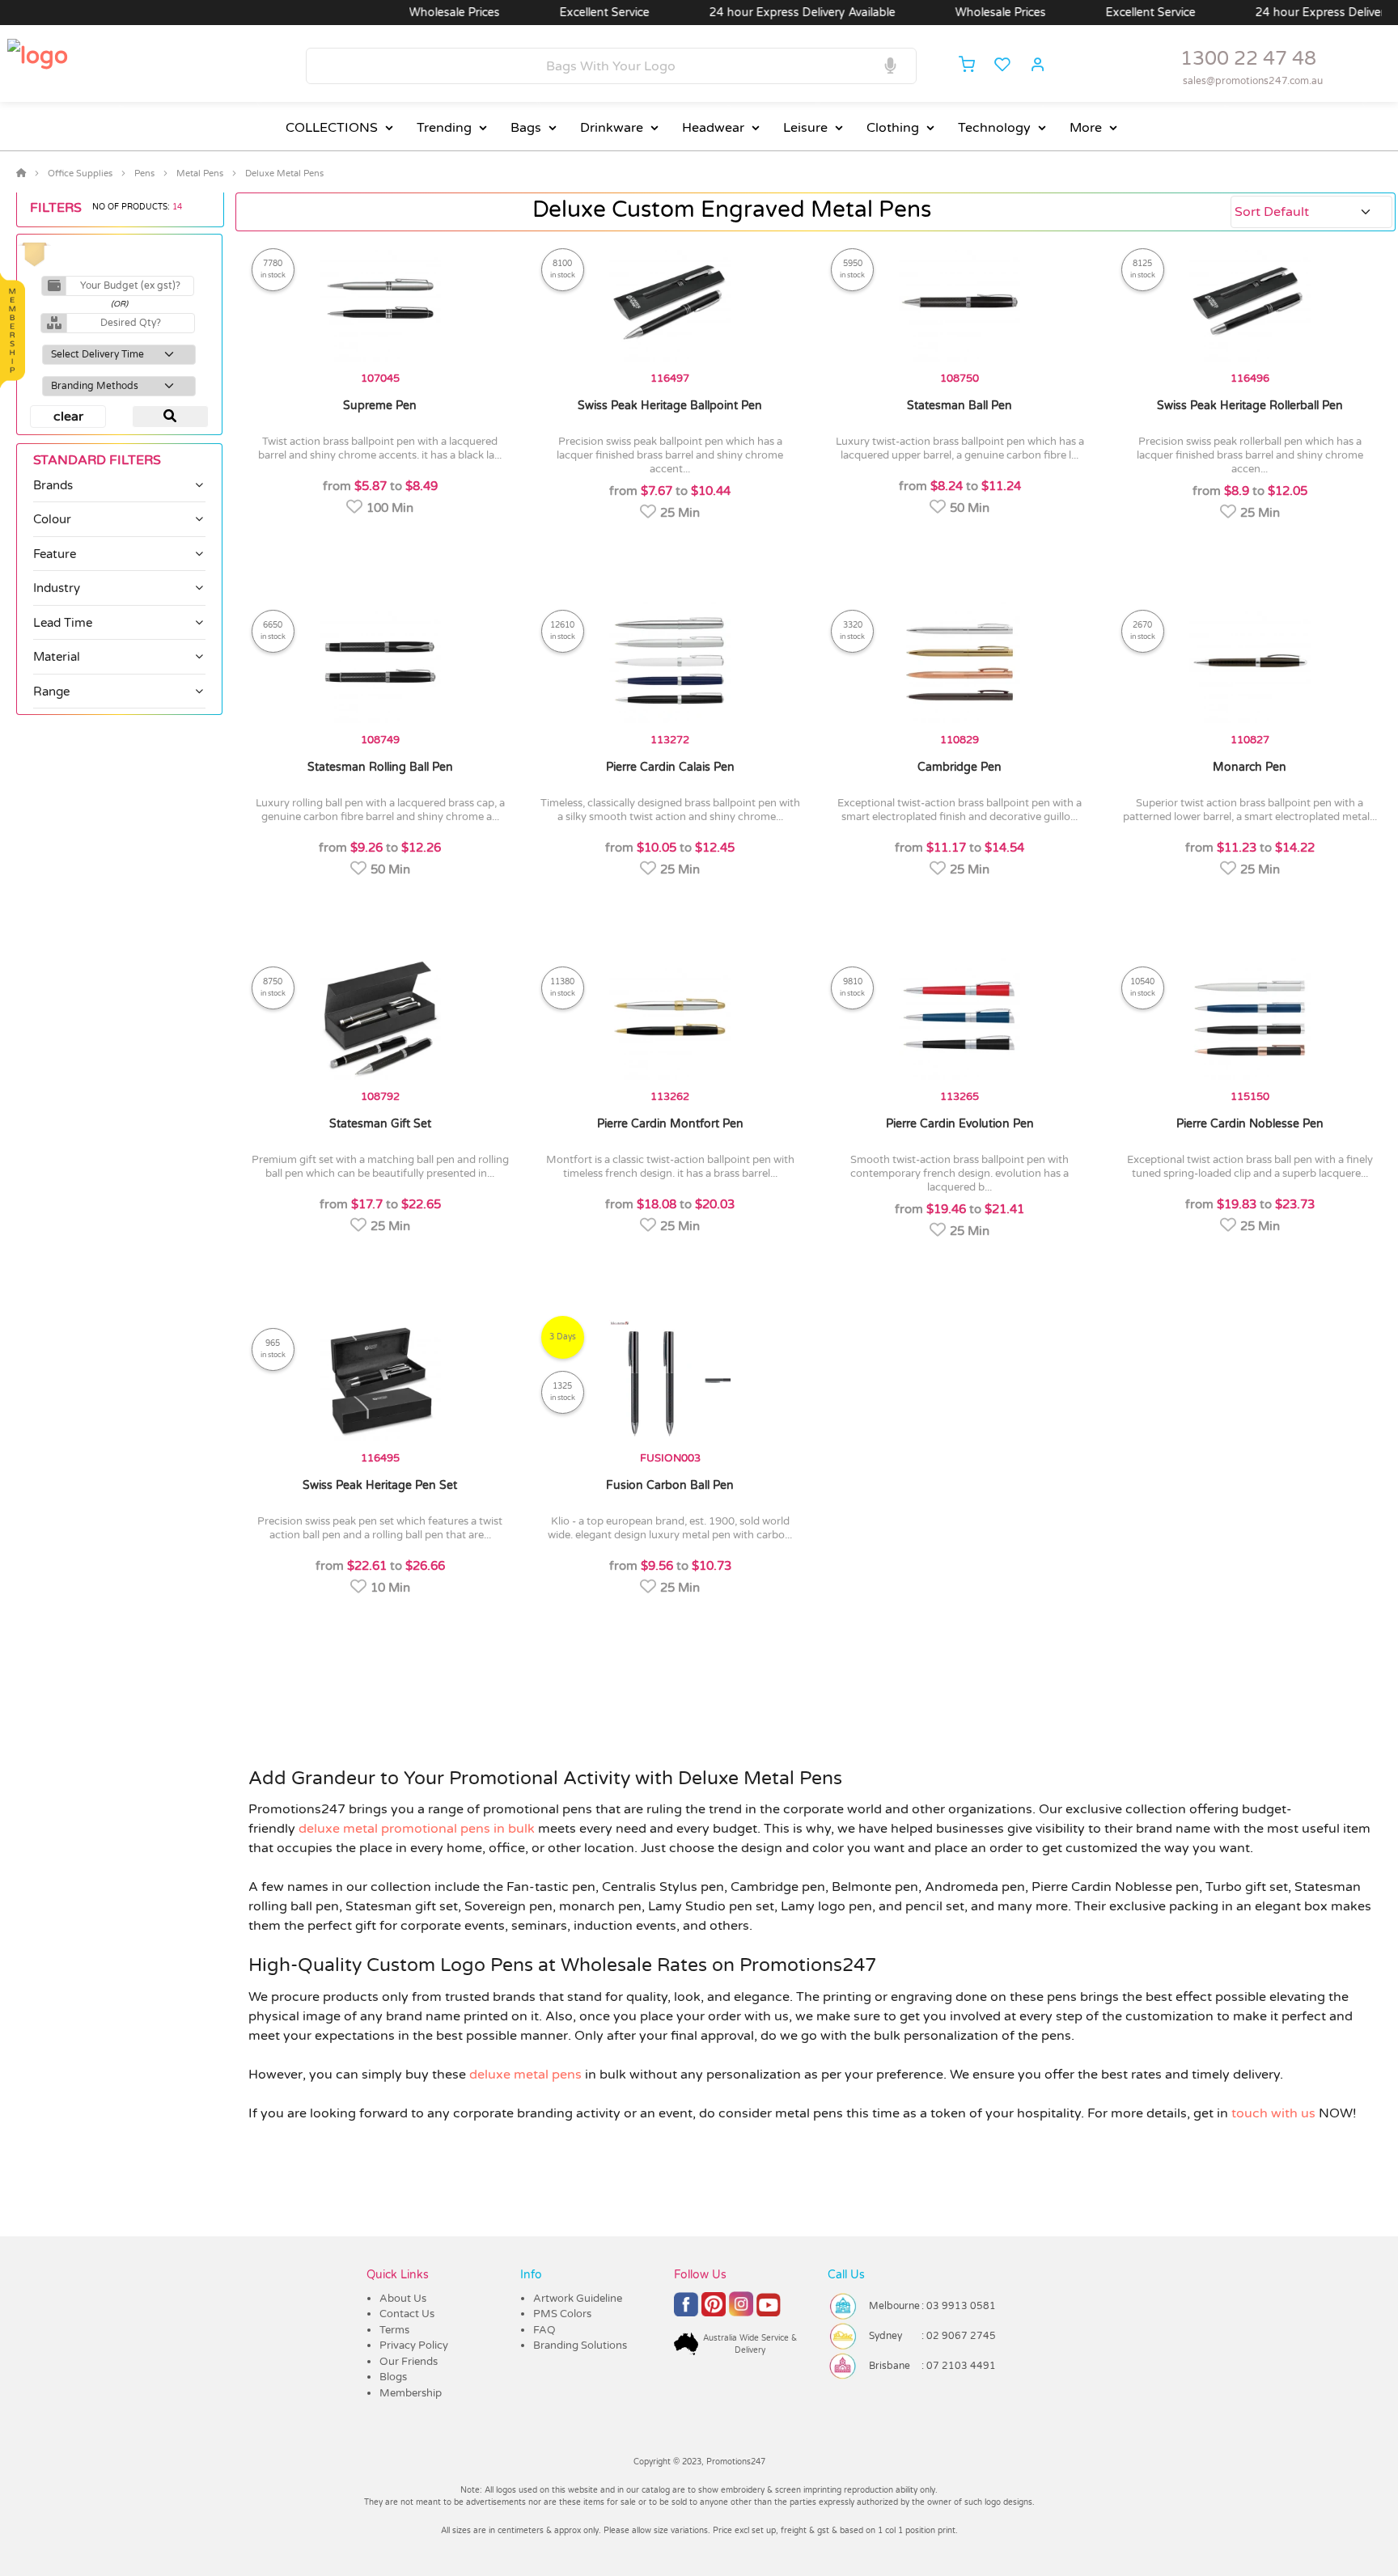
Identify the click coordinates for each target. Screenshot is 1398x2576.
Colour (52, 519)
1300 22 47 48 (1248, 59)
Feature (55, 554)
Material (57, 657)
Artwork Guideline (578, 2299)
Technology (994, 128)
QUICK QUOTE (437, 546)
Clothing (893, 128)
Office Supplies (80, 173)
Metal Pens (200, 173)
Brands (53, 485)
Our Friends (409, 2362)
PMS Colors (562, 2314)
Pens (144, 173)
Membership (411, 2393)
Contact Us (407, 2314)
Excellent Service (530, 13)
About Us (403, 2299)
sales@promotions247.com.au (1253, 81)
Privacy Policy (414, 2345)
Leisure (805, 128)
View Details (319, 546)
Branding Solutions (580, 2345)
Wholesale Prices (380, 13)
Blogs (393, 2377)
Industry (57, 588)
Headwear (713, 128)
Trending (444, 128)
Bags (526, 128)
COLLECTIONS (332, 128)
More (1086, 128)
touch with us (1273, 2113)
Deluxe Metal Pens (284, 173)
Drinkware (612, 128)
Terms (394, 2330)
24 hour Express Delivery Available (728, 13)
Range (51, 692)
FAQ (544, 2330)
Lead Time (63, 623)
